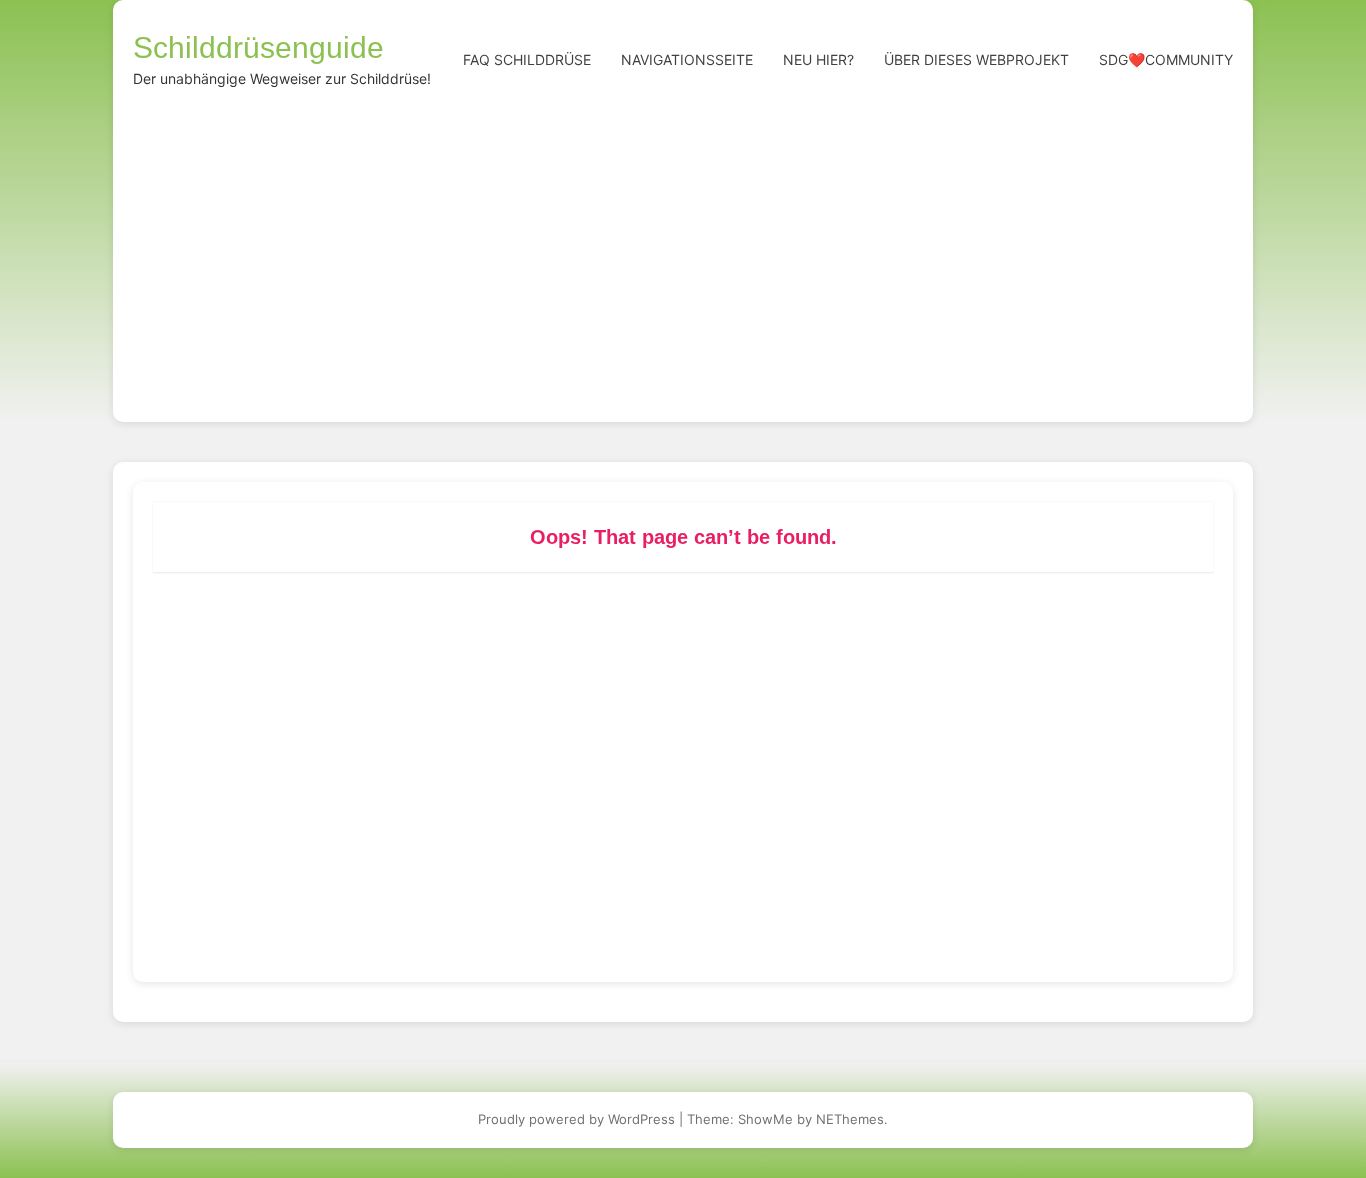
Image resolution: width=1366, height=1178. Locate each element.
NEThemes (850, 1119)
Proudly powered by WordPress (576, 1119)
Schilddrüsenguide (258, 47)
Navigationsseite (687, 59)
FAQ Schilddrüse (527, 59)
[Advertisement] (683, 252)
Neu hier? (818, 59)
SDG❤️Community (1166, 59)
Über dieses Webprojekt (976, 59)
